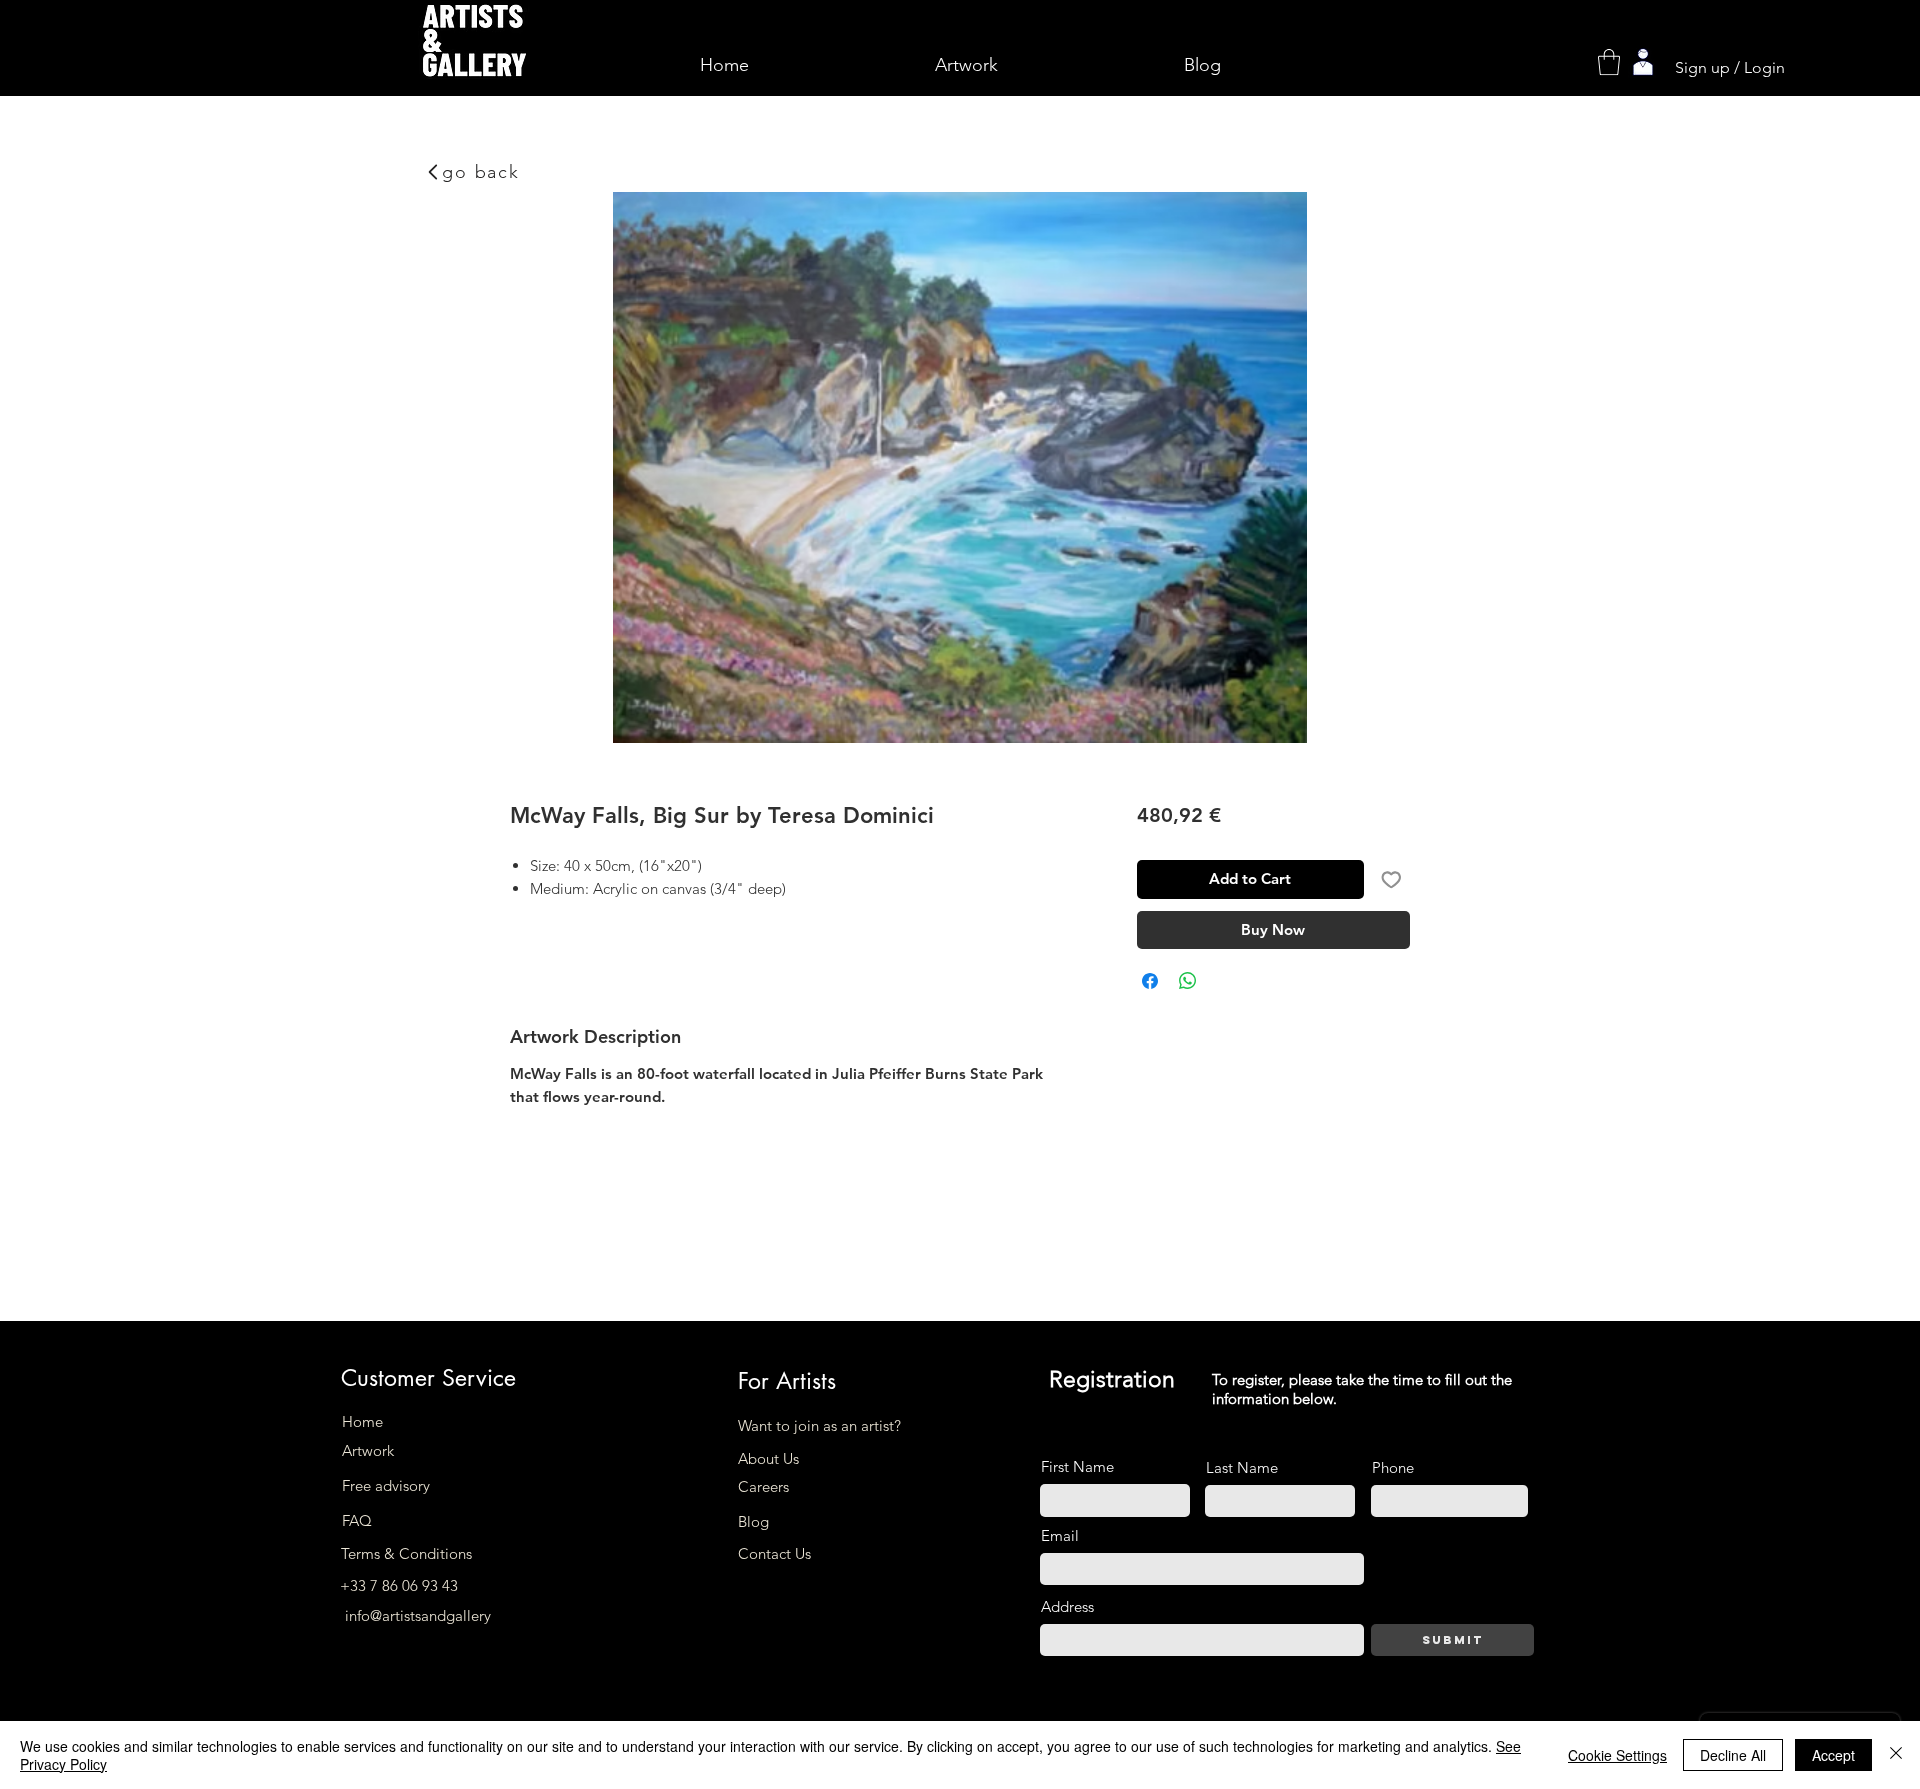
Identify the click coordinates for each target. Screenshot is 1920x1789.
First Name (1077, 1466)
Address (1067, 1606)
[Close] (1896, 1755)
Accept (1833, 1755)
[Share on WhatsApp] (1188, 981)
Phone (1393, 1467)
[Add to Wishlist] (1391, 879)
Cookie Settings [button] (1617, 1755)
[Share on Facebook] (1150, 981)
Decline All (1733, 1755)
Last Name (1242, 1467)
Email (1060, 1535)
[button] (1609, 62)
